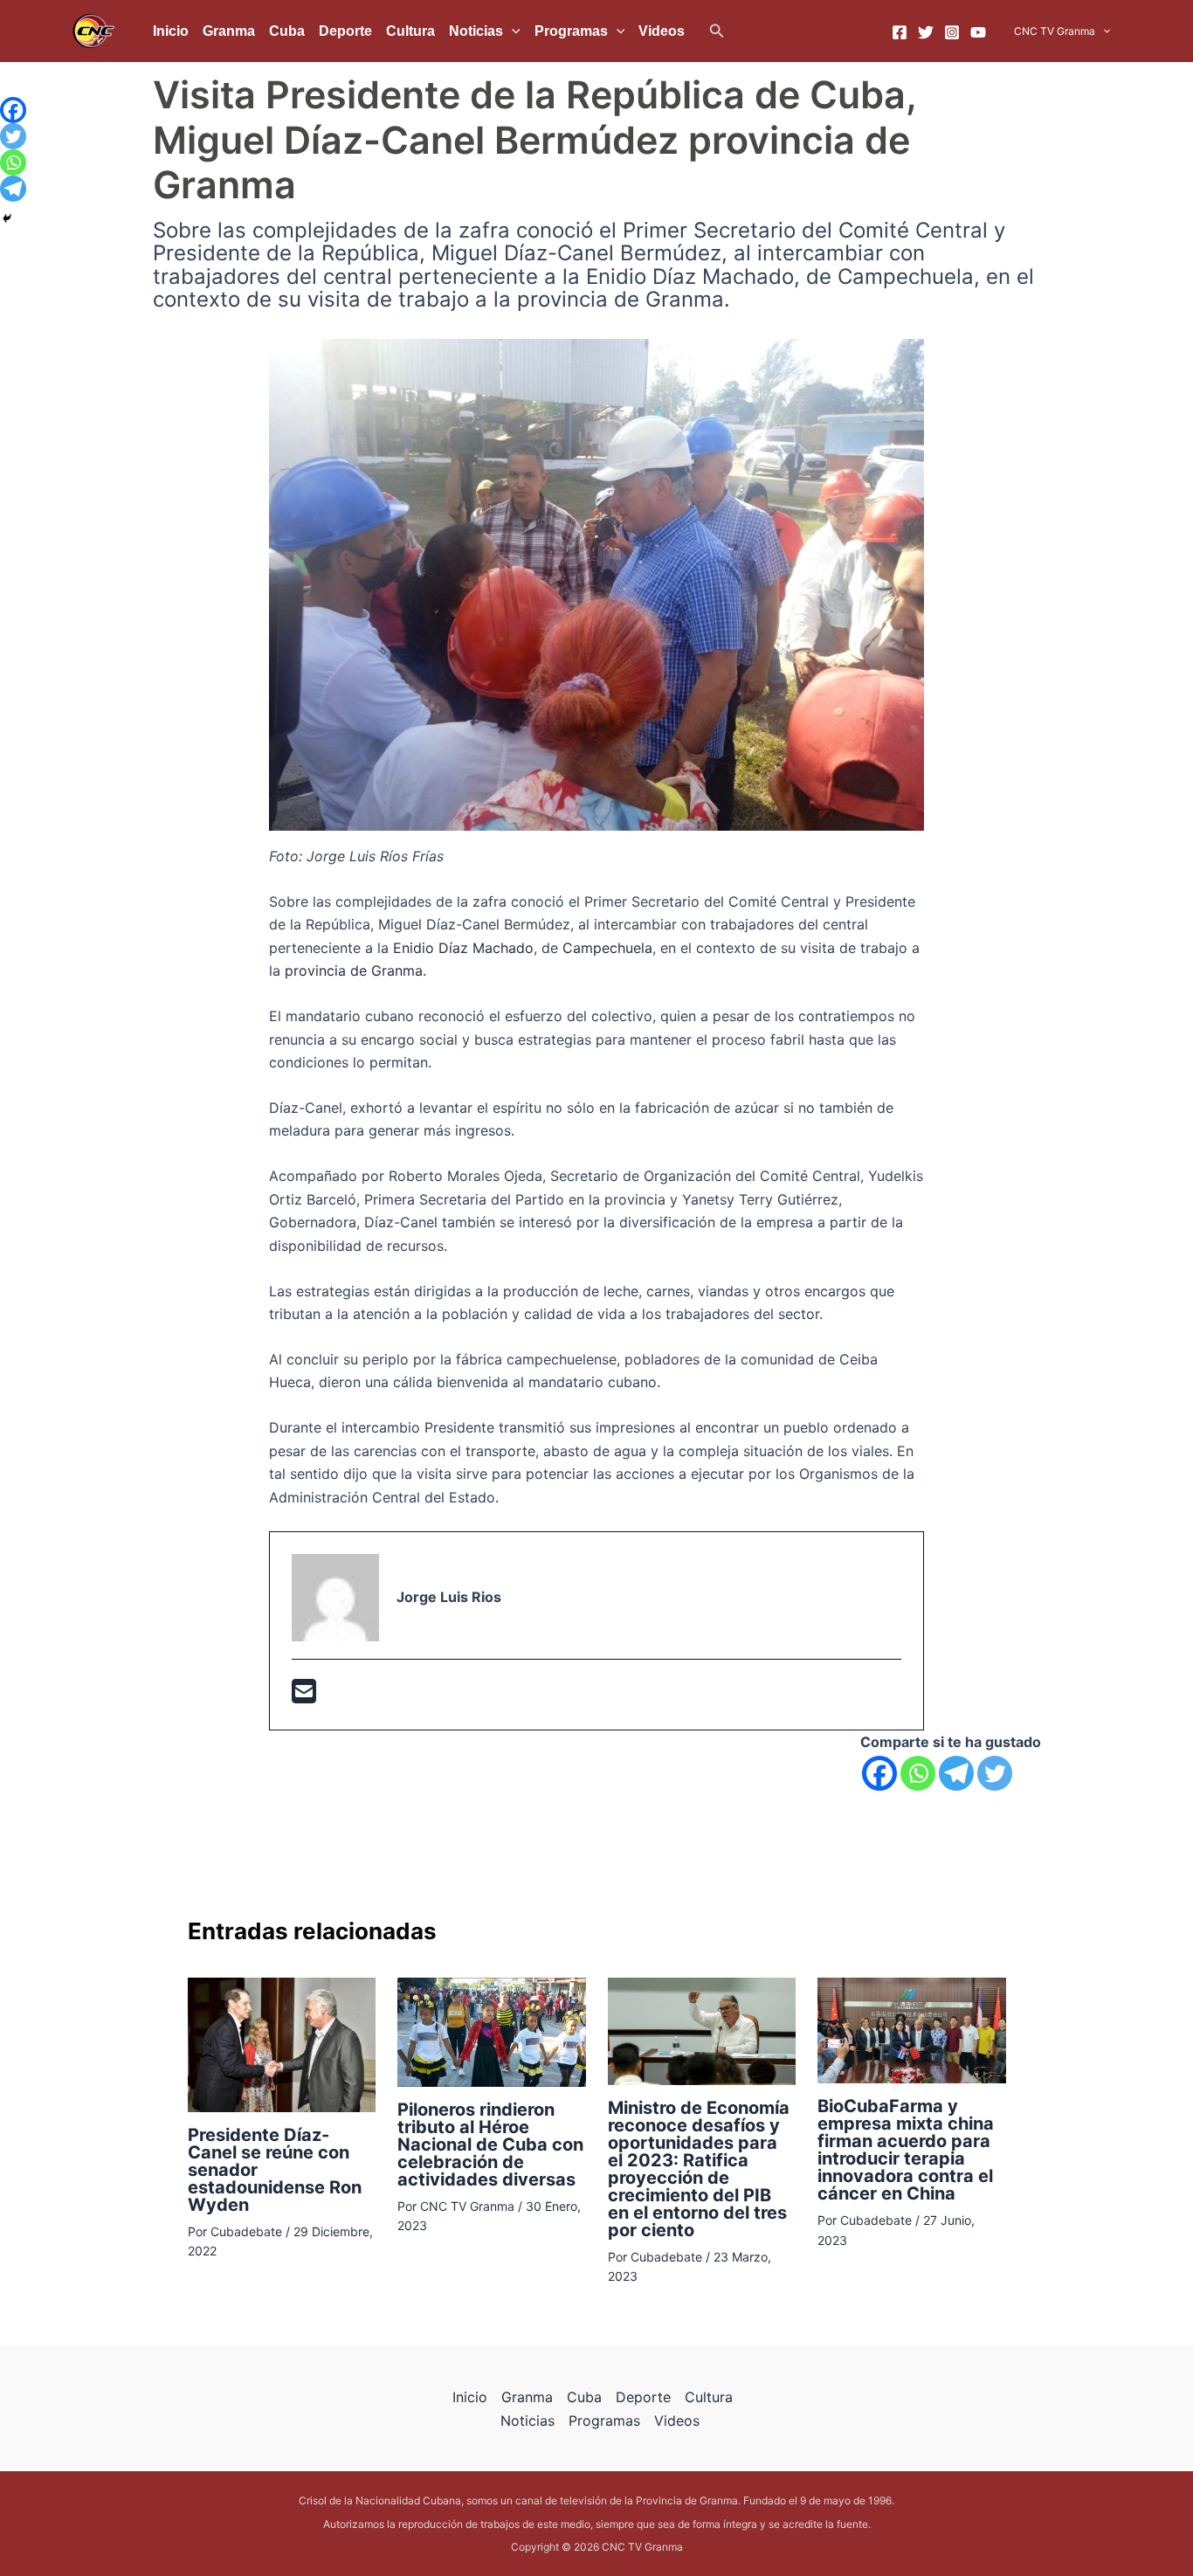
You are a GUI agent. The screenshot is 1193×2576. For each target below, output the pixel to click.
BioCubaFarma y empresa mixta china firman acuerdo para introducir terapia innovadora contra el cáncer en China (906, 2150)
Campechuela (607, 948)
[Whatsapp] (918, 1773)
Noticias (476, 31)
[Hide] (7, 218)
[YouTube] (978, 32)
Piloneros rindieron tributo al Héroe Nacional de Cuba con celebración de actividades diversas (490, 2144)
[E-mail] (304, 1696)
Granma (229, 31)
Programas (571, 31)
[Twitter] (926, 32)
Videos (662, 31)
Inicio (171, 31)
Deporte (345, 31)
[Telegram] (956, 1773)
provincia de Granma (354, 970)
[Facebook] (900, 32)
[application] (512, 31)
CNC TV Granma (1055, 31)
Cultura (410, 31)
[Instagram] (952, 32)
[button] (717, 31)
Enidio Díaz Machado (463, 948)
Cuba (287, 31)
